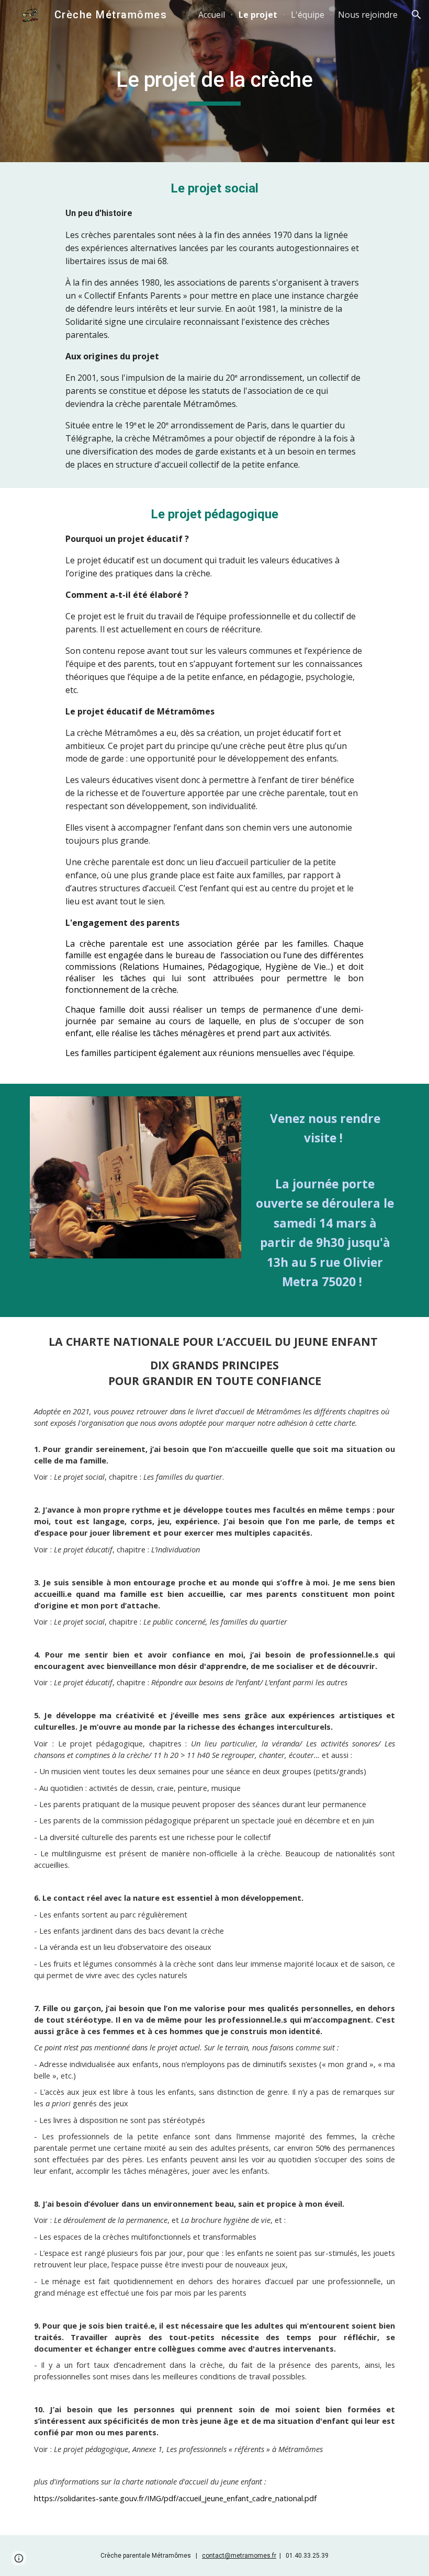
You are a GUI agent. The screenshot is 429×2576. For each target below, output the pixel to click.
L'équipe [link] (308, 15)
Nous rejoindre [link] (368, 15)
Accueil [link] (212, 15)
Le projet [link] (258, 15)
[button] (416, 15)
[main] (215, 81)
